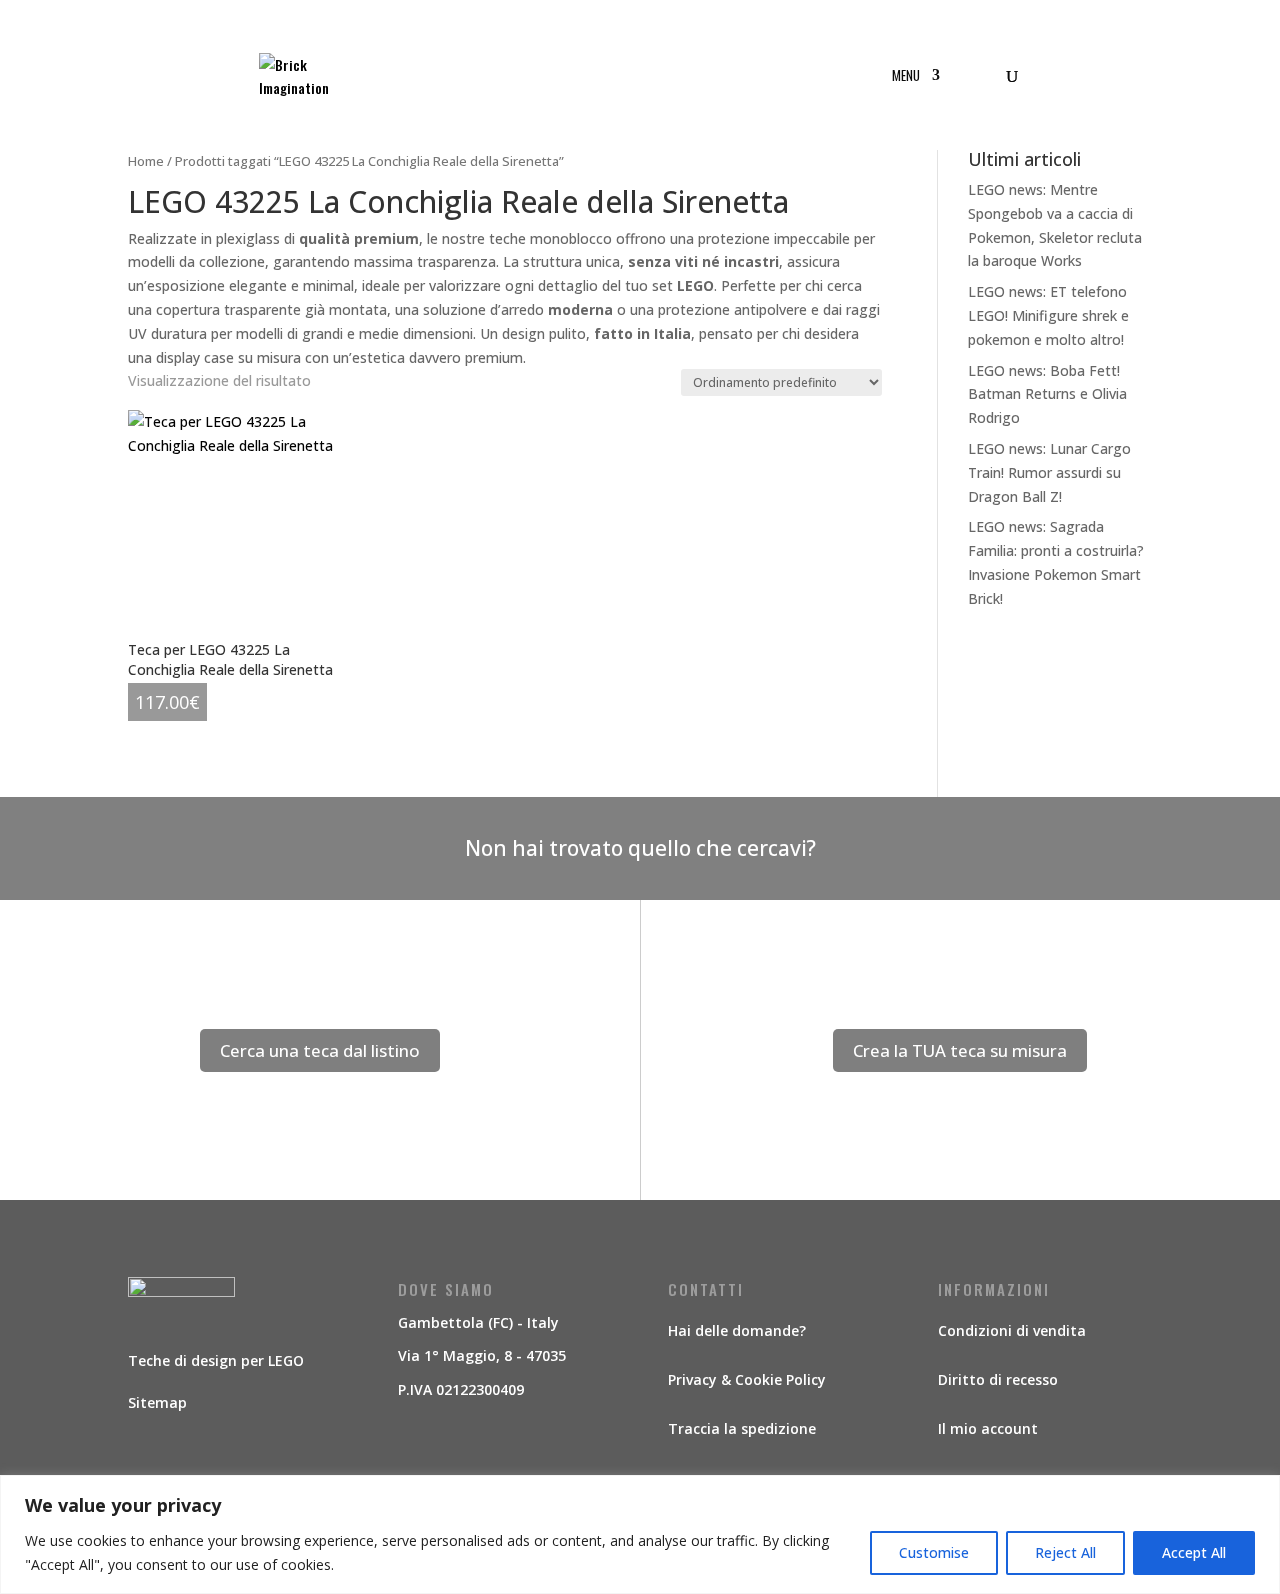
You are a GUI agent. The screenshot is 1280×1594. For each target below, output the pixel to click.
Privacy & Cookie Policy (747, 1379)
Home (146, 161)
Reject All (1065, 1552)
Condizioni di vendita (1012, 1330)
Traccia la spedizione (742, 1428)
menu (906, 76)
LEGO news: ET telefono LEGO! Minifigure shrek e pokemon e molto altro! (1048, 315)
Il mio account (988, 1428)
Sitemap (157, 1402)
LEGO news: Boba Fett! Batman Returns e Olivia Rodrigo (1047, 394)
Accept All (1194, 1552)
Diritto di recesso (998, 1379)
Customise (934, 1552)
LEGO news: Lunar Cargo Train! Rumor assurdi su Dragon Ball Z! (1049, 472)
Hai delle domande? (737, 1330)
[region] (640, 1534)
